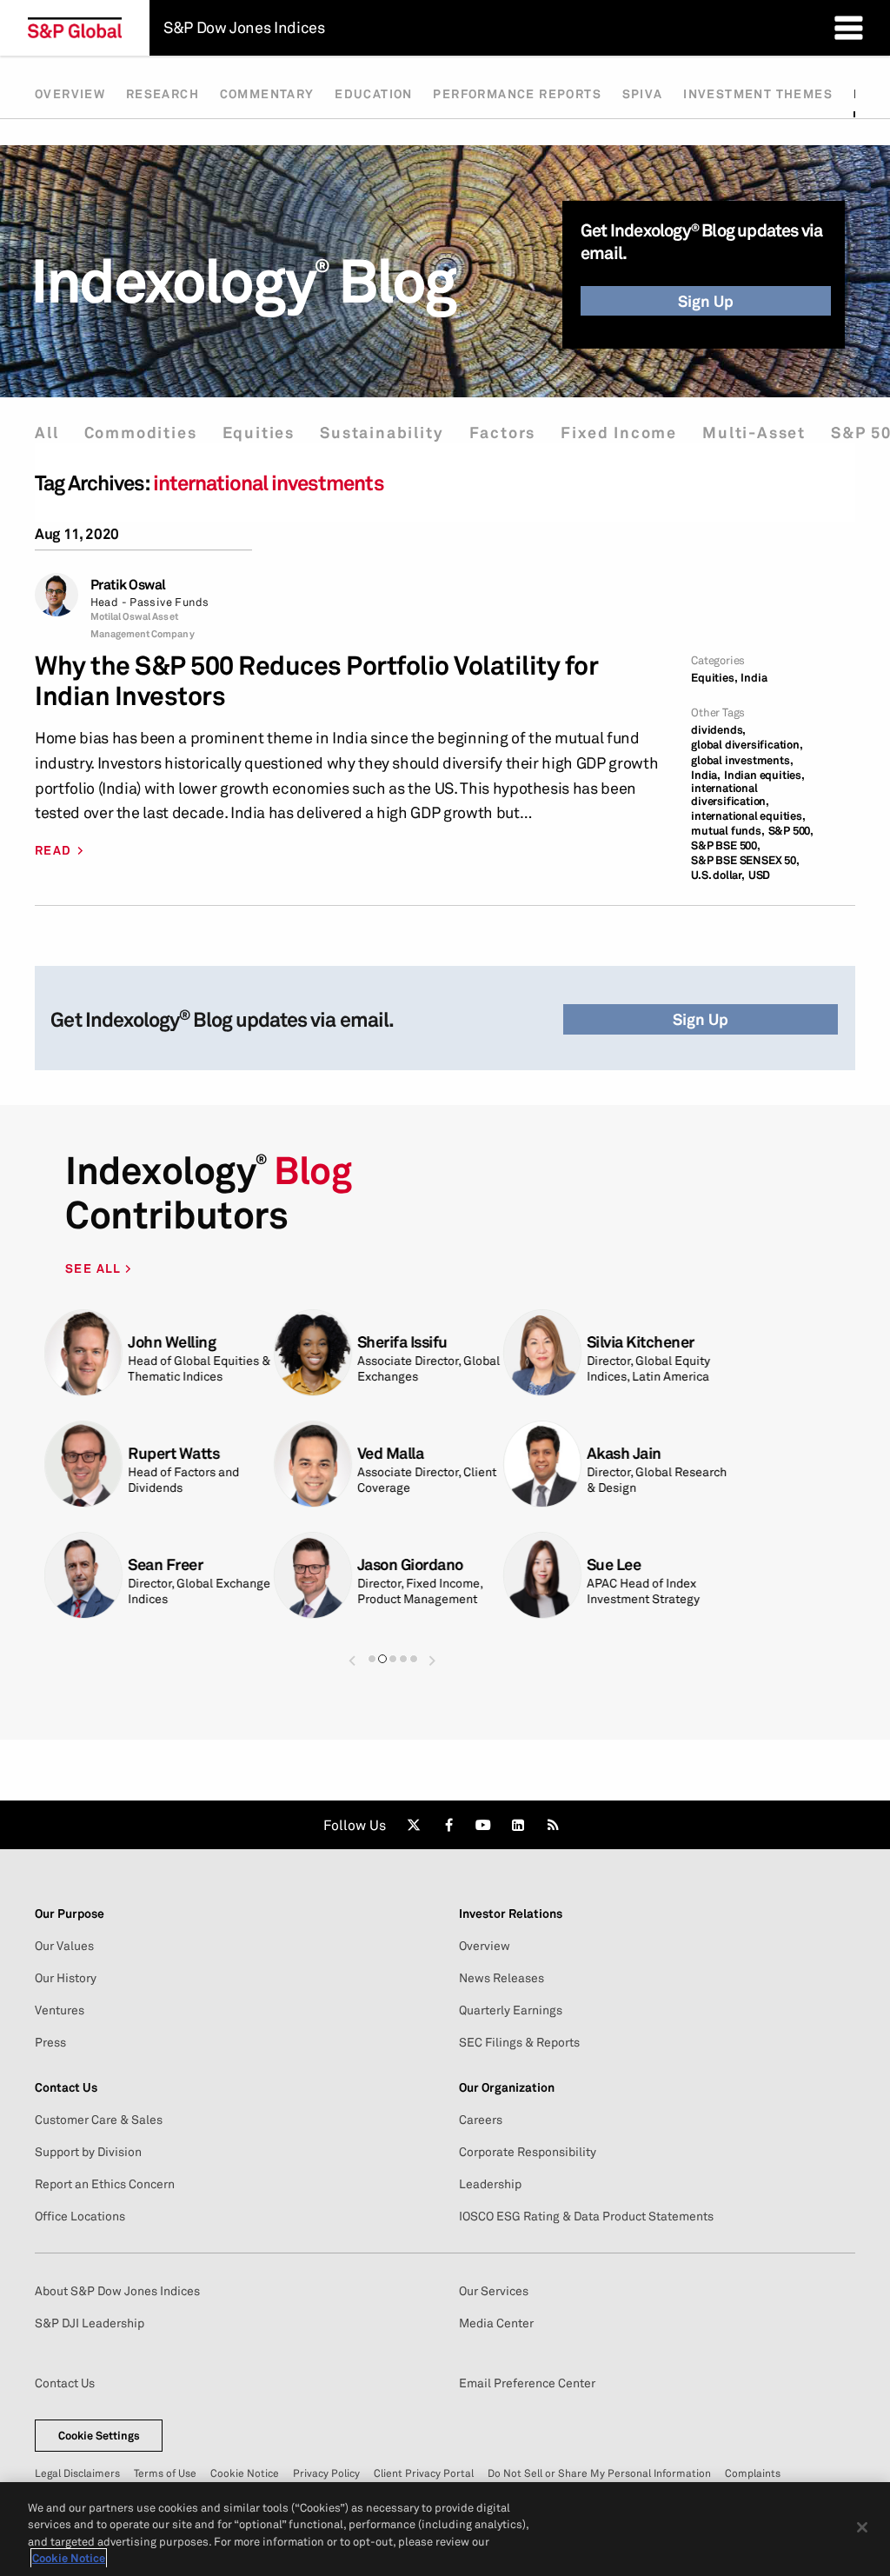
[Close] (862, 2527)
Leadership (490, 2184)
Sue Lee (614, 1564)
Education (374, 94)
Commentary (267, 94)
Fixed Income (619, 433)
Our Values (64, 1946)
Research (163, 94)
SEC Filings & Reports (519, 2042)
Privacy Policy (326, 2473)
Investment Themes (758, 94)
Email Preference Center (527, 2383)
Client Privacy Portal (424, 2473)
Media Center (496, 2323)
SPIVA (643, 94)
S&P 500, (791, 831)
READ (53, 850)
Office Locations (80, 2216)
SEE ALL (95, 1268)
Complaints (753, 2473)
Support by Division (88, 2152)
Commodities (141, 433)
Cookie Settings (99, 2435)
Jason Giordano (410, 1564)
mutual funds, (727, 831)
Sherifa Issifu (402, 1342)
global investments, (742, 760)
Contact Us (65, 2383)
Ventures (60, 2010)
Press (50, 2042)
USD (759, 875)
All (46, 433)
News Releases (501, 1978)
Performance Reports (517, 94)
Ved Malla (391, 1453)
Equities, (714, 678)
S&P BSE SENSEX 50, (745, 860)
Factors (503, 433)
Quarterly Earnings (511, 2010)
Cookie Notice (245, 2473)
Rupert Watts (173, 1453)
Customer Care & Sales (99, 2120)
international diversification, (730, 795)
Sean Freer (165, 1564)
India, (706, 775)
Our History (66, 1978)
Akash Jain (624, 1453)
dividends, (718, 730)
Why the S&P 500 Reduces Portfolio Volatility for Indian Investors (316, 681)
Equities (259, 433)
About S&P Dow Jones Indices (117, 2291)
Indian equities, (764, 775)
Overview (70, 94)
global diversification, (747, 745)
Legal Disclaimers (77, 2473)
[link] (414, 1825)
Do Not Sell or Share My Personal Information (599, 2473)
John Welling (172, 1342)
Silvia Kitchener (641, 1342)
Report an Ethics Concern (105, 2184)
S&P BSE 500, (726, 845)
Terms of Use (165, 2473)
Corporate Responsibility (528, 2152)
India (754, 678)
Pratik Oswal (128, 585)
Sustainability (382, 433)
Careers (481, 2120)
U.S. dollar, (718, 875)
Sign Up (706, 301)
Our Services (494, 2291)
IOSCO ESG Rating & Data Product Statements (586, 2216)
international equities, (748, 816)
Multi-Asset (754, 433)
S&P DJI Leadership (90, 2323)
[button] (352, 1652)
